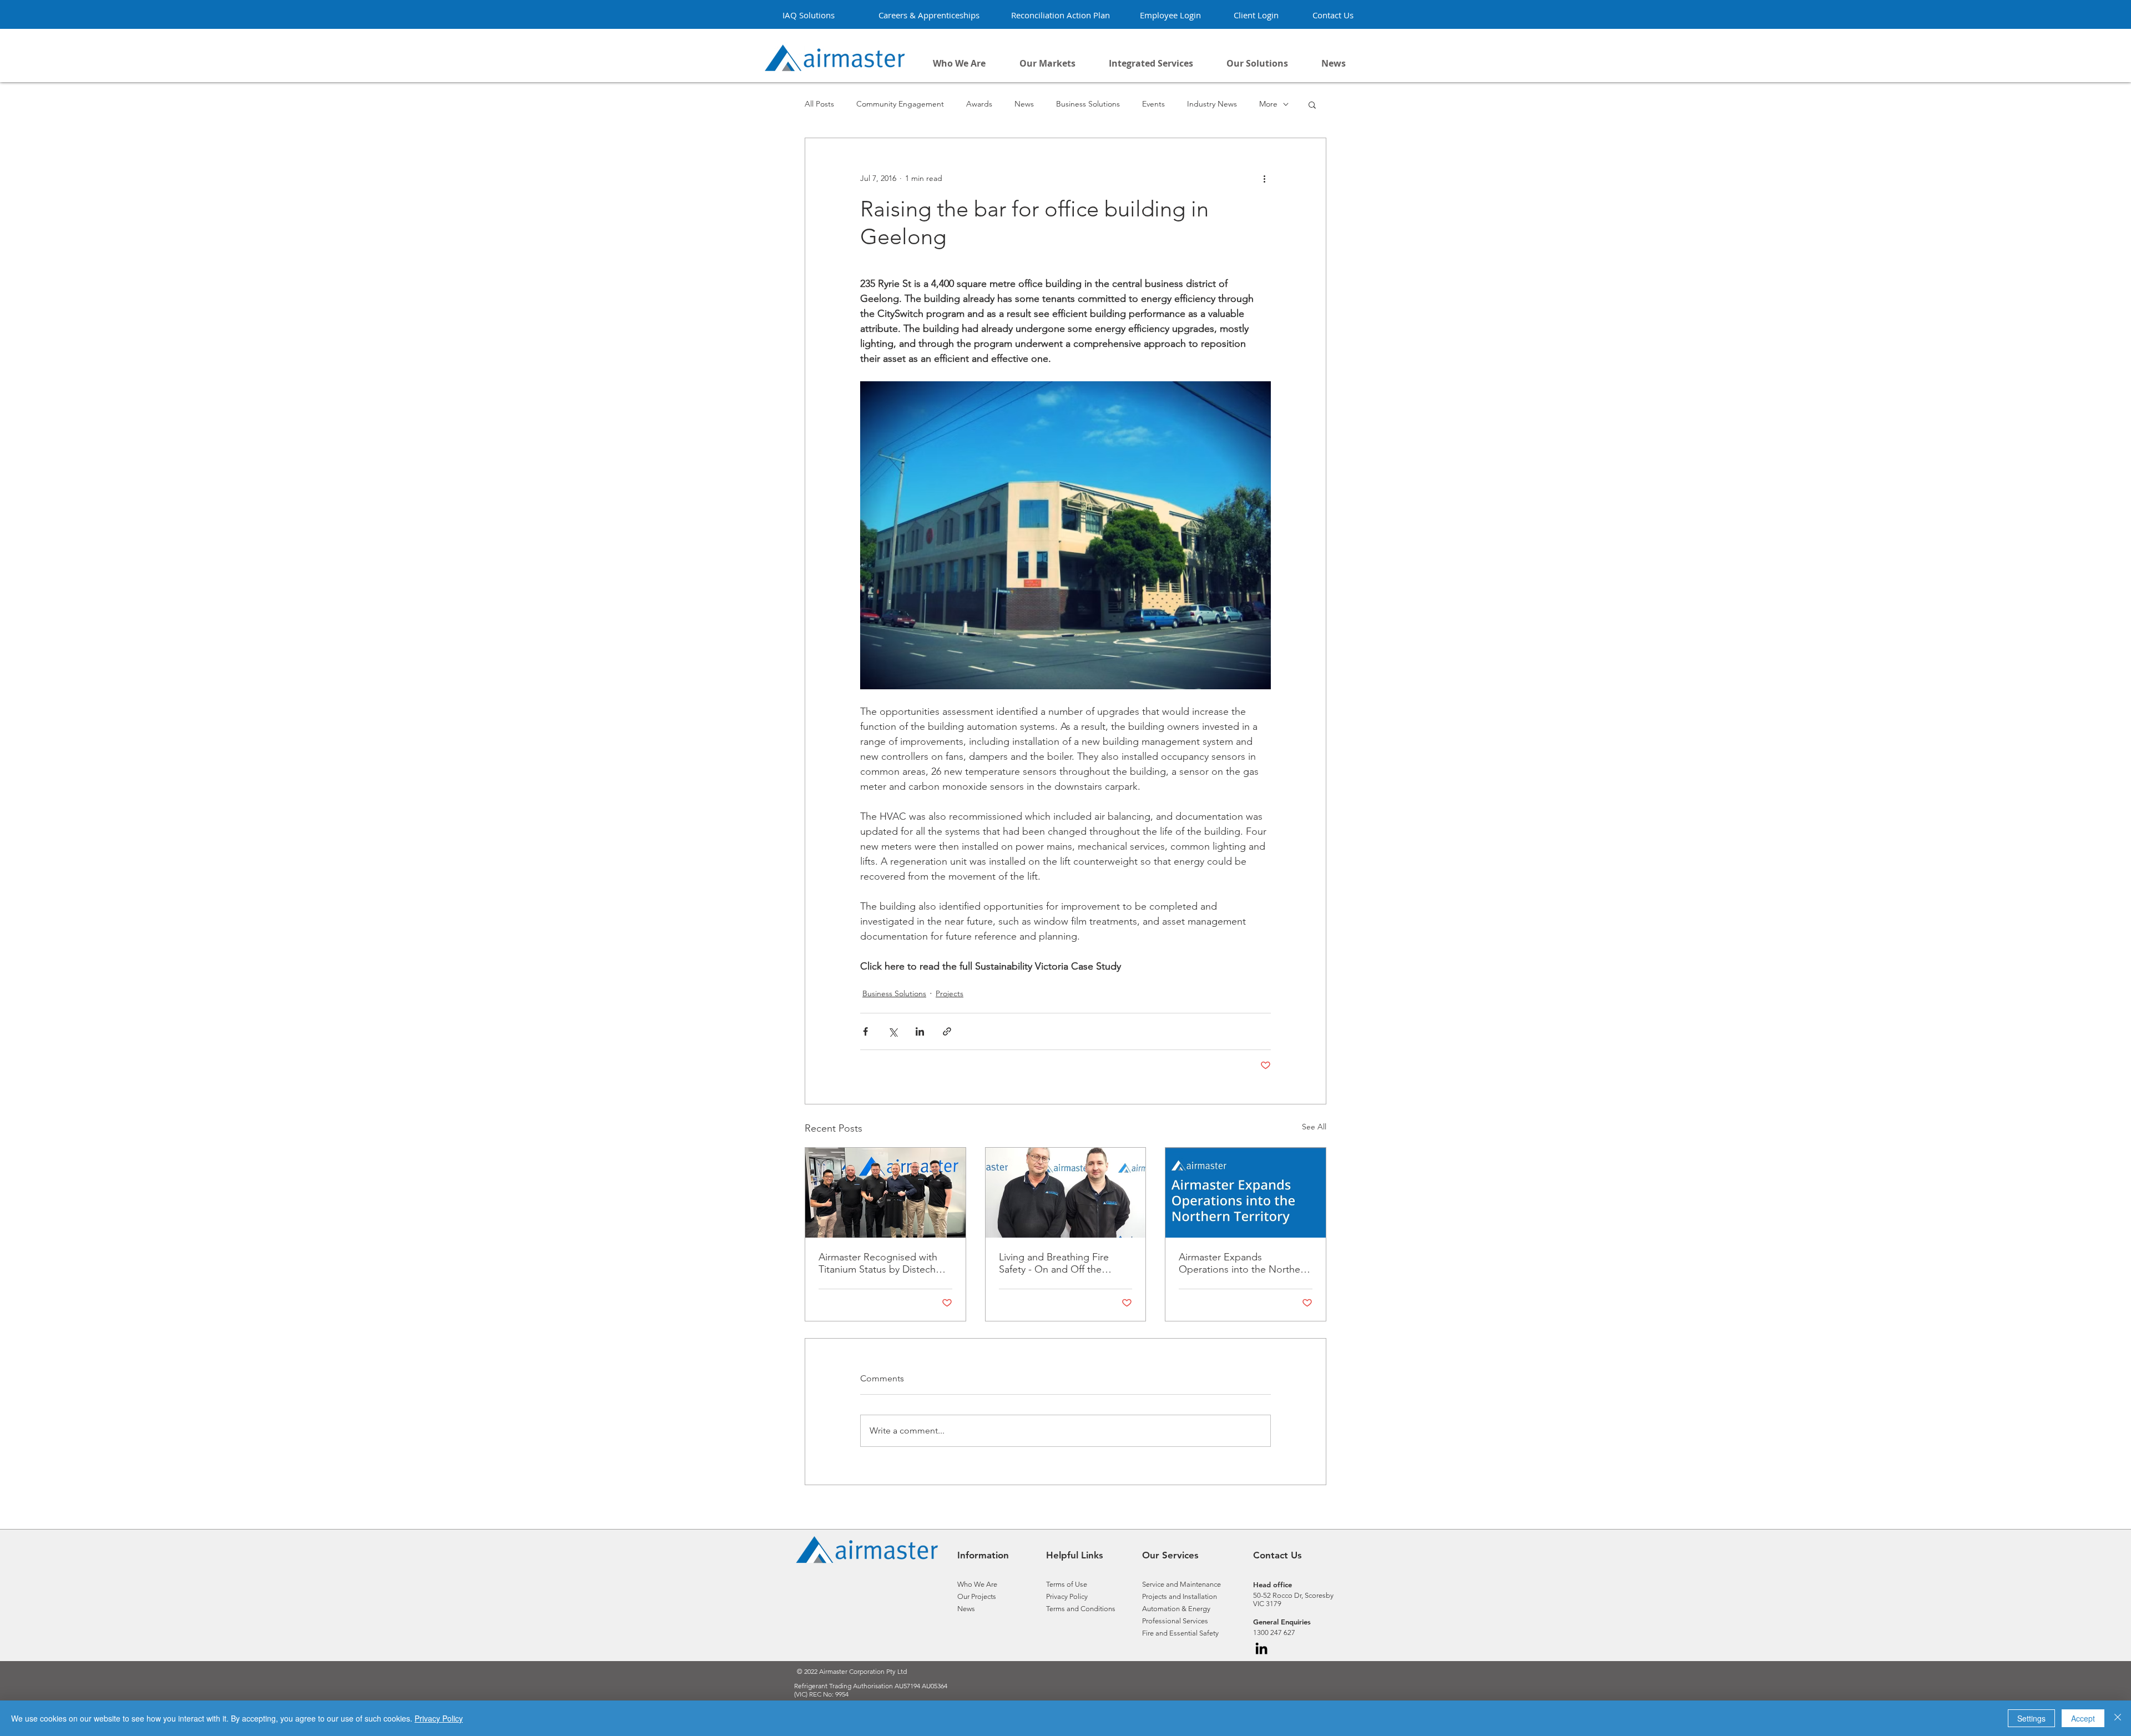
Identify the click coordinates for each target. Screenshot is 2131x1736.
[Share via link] (947, 1031)
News (1024, 104)
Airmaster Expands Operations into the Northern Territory (1244, 1263)
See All (1314, 1127)
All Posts (819, 104)
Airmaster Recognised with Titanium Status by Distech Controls (878, 1263)
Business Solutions (1088, 104)
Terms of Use (1067, 1584)
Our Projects (977, 1596)
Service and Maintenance (1181, 1584)
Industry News (1212, 104)
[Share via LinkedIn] (920, 1031)
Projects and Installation (1180, 1596)
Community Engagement (900, 104)
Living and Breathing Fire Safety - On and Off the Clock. (1054, 1263)
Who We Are (977, 1584)
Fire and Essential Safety (1180, 1633)
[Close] (2118, 1718)
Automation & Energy (1176, 1609)
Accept (2083, 1718)
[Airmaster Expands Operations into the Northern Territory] (1246, 1193)
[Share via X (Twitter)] (893, 1031)
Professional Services (1175, 1621)
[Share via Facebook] (865, 1031)
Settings (2031, 1718)
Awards (979, 104)
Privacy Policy (1074, 1596)
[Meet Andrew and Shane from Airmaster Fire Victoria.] (1066, 1193)
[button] (1257, 63)
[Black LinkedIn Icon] (1261, 1648)
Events (1153, 104)
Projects (950, 993)
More (1268, 104)
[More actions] (1264, 178)
